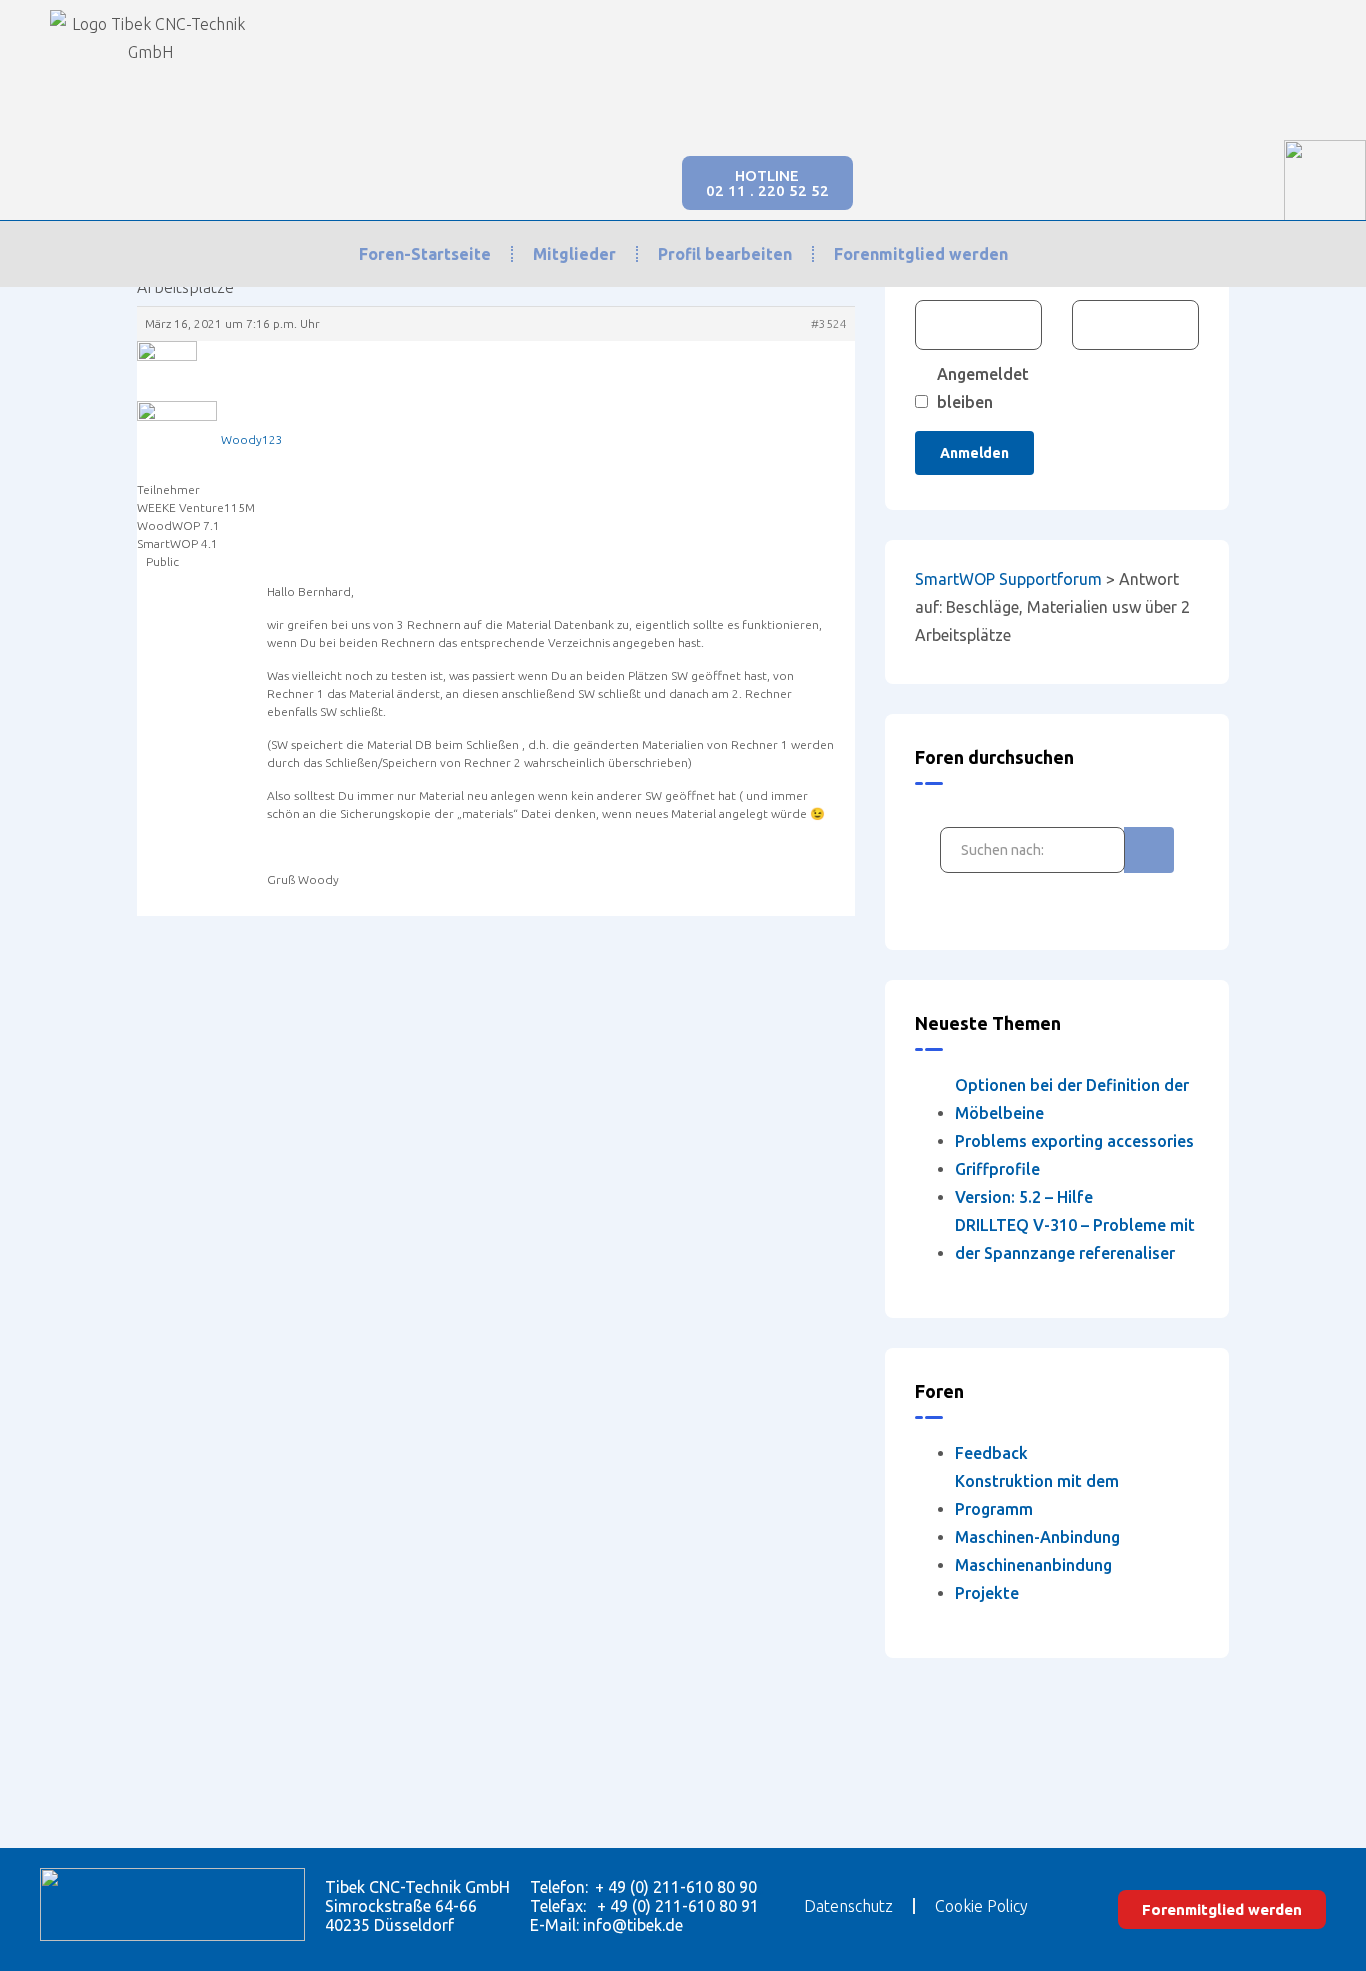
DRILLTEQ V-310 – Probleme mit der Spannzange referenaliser (1075, 1239)
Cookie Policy (981, 1906)
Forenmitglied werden (921, 254)
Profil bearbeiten (725, 254)
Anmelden (974, 453)
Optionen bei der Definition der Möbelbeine (1072, 1099)
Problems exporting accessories (1074, 1141)
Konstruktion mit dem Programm (1037, 1495)
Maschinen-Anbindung (1037, 1537)
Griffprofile (997, 1169)
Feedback (991, 1453)
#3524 (829, 323)
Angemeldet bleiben (983, 388)
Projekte (987, 1593)
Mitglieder (574, 254)
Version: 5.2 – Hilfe (1024, 1197)
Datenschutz (848, 1906)
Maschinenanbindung (1033, 1565)
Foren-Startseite (425, 254)
